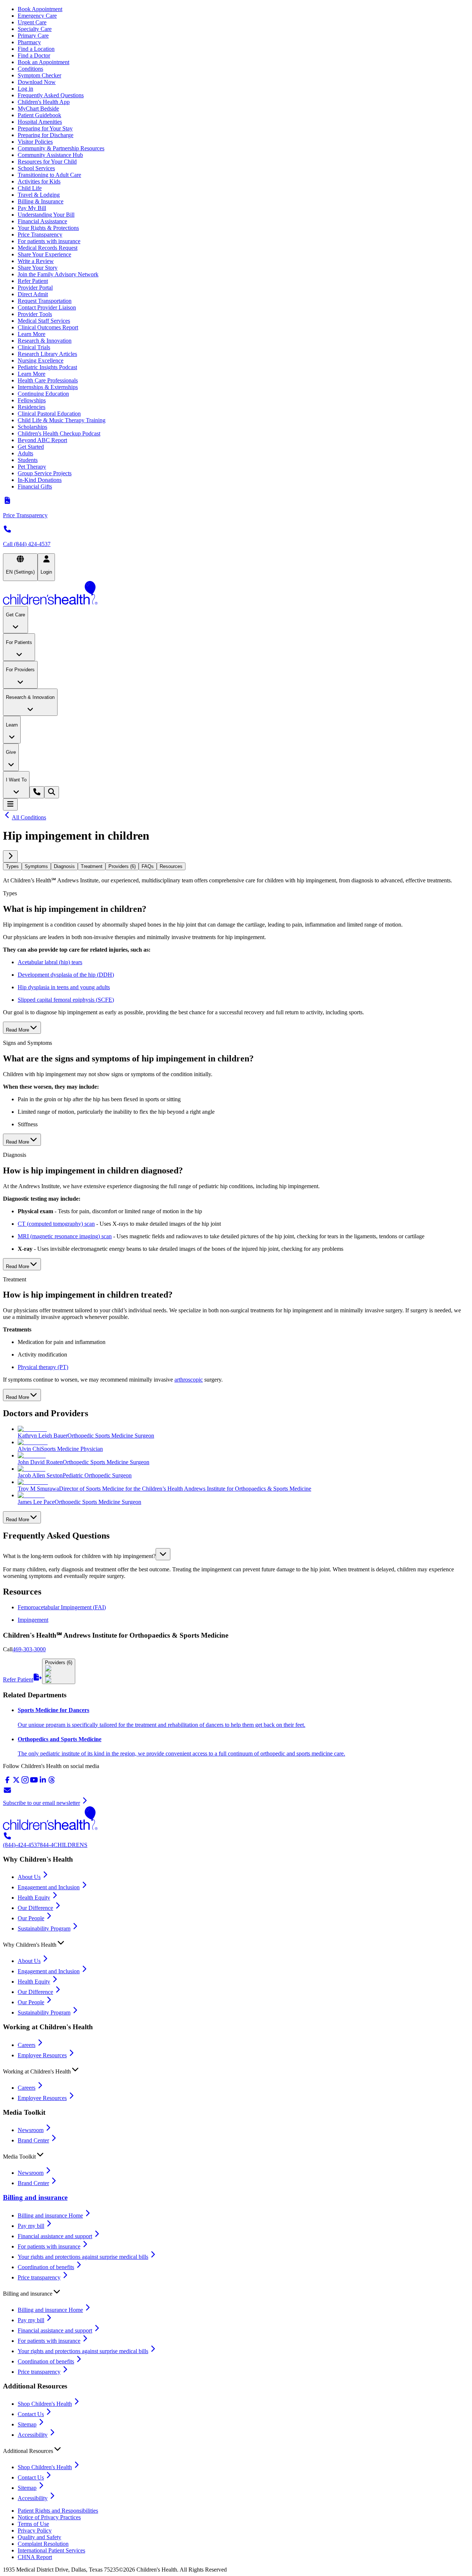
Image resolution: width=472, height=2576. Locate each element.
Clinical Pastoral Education (49, 414)
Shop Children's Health (45, 2404)
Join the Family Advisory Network (58, 274)
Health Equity (34, 1898)
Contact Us (31, 2414)
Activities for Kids (39, 181)
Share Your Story (38, 268)
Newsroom (31, 2130)
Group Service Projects (45, 473)
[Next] (10, 856)
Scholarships (32, 427)
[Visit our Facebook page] (7, 1782)
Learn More (32, 334)
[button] (236, 1554)
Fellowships (32, 400)
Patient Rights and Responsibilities (58, 2511)
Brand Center (33, 2140)
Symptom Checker (39, 75)
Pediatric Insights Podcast (47, 367)
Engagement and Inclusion (49, 1887)
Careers (27, 2045)
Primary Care (33, 36)
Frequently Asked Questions (51, 95)
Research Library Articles (47, 354)
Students (28, 460)
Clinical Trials (34, 347)
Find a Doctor (34, 55)
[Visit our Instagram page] (25, 1782)
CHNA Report (35, 2557)
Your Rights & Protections (48, 228)
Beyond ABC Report (42, 440)
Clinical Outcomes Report (48, 327)
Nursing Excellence (41, 360)
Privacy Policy (35, 2530)
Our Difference (35, 1908)
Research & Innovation (45, 341)
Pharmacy (29, 42)
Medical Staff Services (44, 321)
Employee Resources (42, 2055)
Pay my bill (31, 2226)
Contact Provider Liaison (47, 307)
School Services (36, 168)
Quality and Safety (39, 2537)
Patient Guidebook (39, 115)
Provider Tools (35, 314)
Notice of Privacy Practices (49, 2517)
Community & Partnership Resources (61, 148)
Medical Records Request (48, 248)
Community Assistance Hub (50, 155)
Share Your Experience (44, 254)
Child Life (30, 188)
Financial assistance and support (55, 2236)
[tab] (12, 866)
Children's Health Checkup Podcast (59, 433)
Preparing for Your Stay (45, 128)
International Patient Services (51, 2550)
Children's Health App (44, 102)
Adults (25, 453)
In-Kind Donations (40, 480)
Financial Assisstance (42, 221)
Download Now (37, 82)
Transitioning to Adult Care (49, 175)
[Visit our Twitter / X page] (16, 1782)
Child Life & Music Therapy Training (62, 420)
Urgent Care (32, 22)
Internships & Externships (48, 387)
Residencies (32, 407)
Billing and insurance (35, 2197)
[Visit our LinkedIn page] (43, 1782)
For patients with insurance (49, 241)
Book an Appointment (44, 62)
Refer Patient (33, 281)
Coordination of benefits (46, 2267)
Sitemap (27, 2424)
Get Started (31, 447)
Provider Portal (35, 288)
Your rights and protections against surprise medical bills (83, 2257)
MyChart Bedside (38, 108)
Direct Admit (33, 294)
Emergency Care (37, 16)
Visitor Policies (35, 142)
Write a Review (36, 261)
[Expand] (163, 1554)
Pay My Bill (32, 208)
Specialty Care (35, 29)
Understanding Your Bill (46, 215)
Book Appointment (40, 9)
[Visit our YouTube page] (34, 1782)
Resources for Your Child (47, 162)
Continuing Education (43, 394)
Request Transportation (45, 301)
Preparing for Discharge (46, 135)
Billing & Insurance (41, 201)
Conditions (30, 69)
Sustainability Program (44, 1928)
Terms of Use (33, 2524)
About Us (29, 1877)
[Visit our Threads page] (52, 1782)
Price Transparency (40, 234)
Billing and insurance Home (50, 2215)
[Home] (236, 594)
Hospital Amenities (40, 122)
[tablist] (236, 866)
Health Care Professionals (48, 380)
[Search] (52, 792)
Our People (31, 1918)
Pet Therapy (32, 467)
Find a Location (36, 49)
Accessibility (33, 2435)
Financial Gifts (35, 486)
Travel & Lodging (39, 195)
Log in (25, 89)
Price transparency (39, 2277)
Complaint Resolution (43, 2544)
